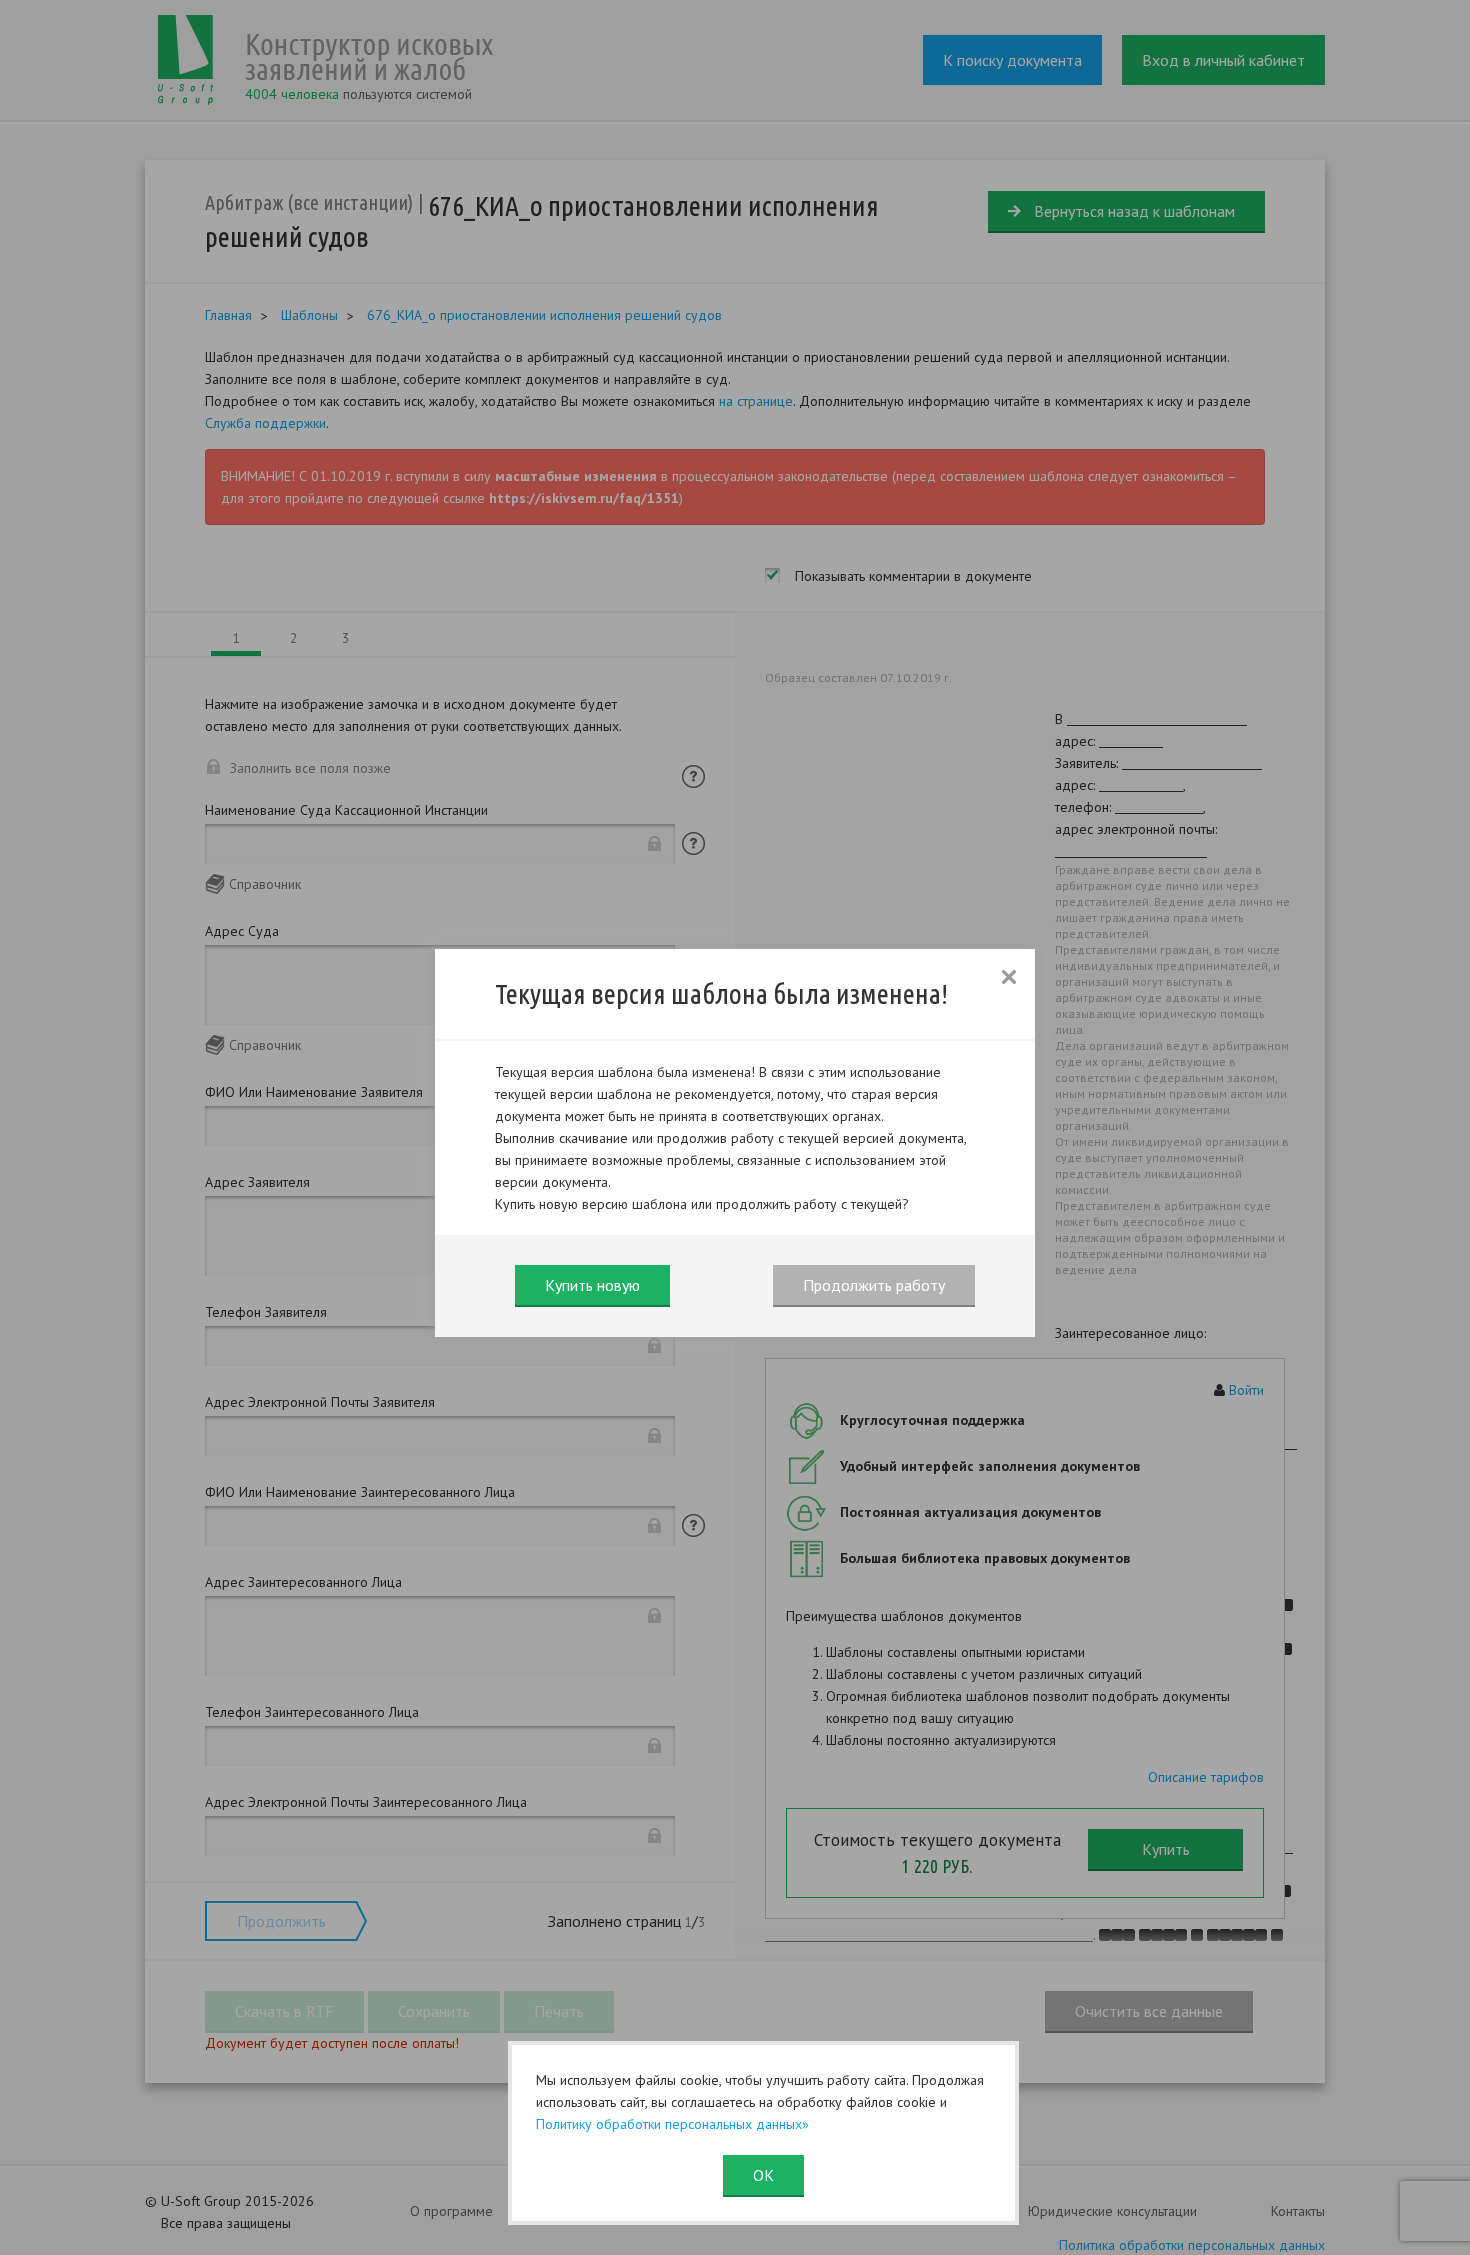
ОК (763, 2175)
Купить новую (592, 1285)
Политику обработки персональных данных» (672, 2124)
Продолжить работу (874, 1285)
